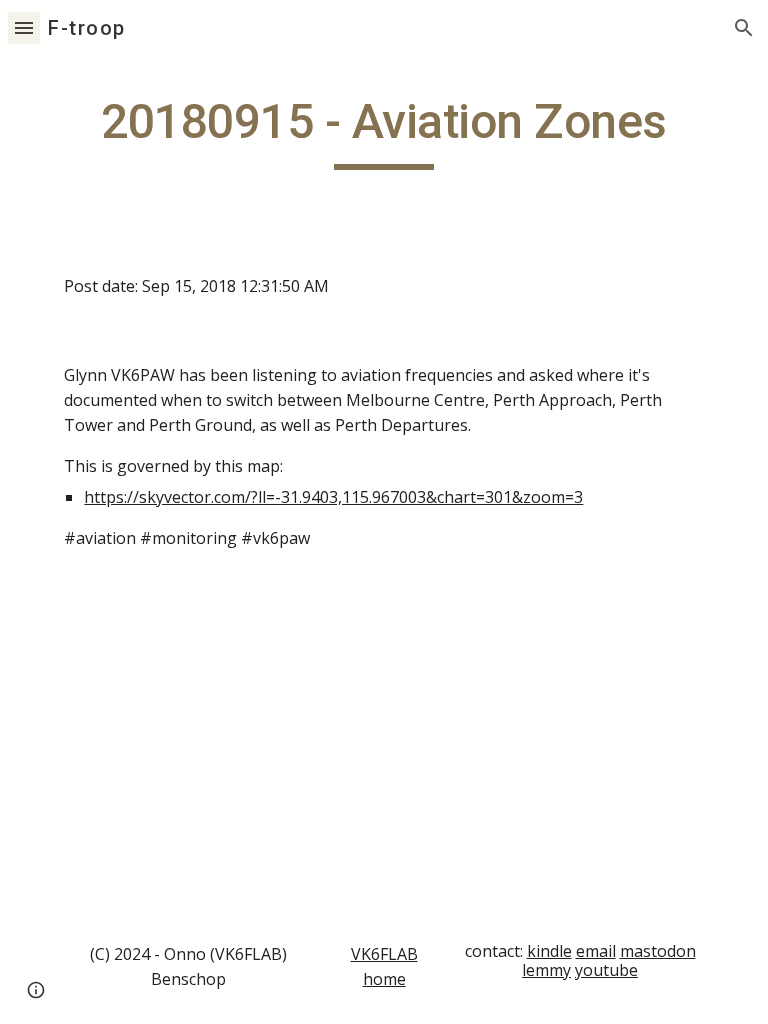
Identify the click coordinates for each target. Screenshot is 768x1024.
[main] (383, 131)
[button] (24, 27)
